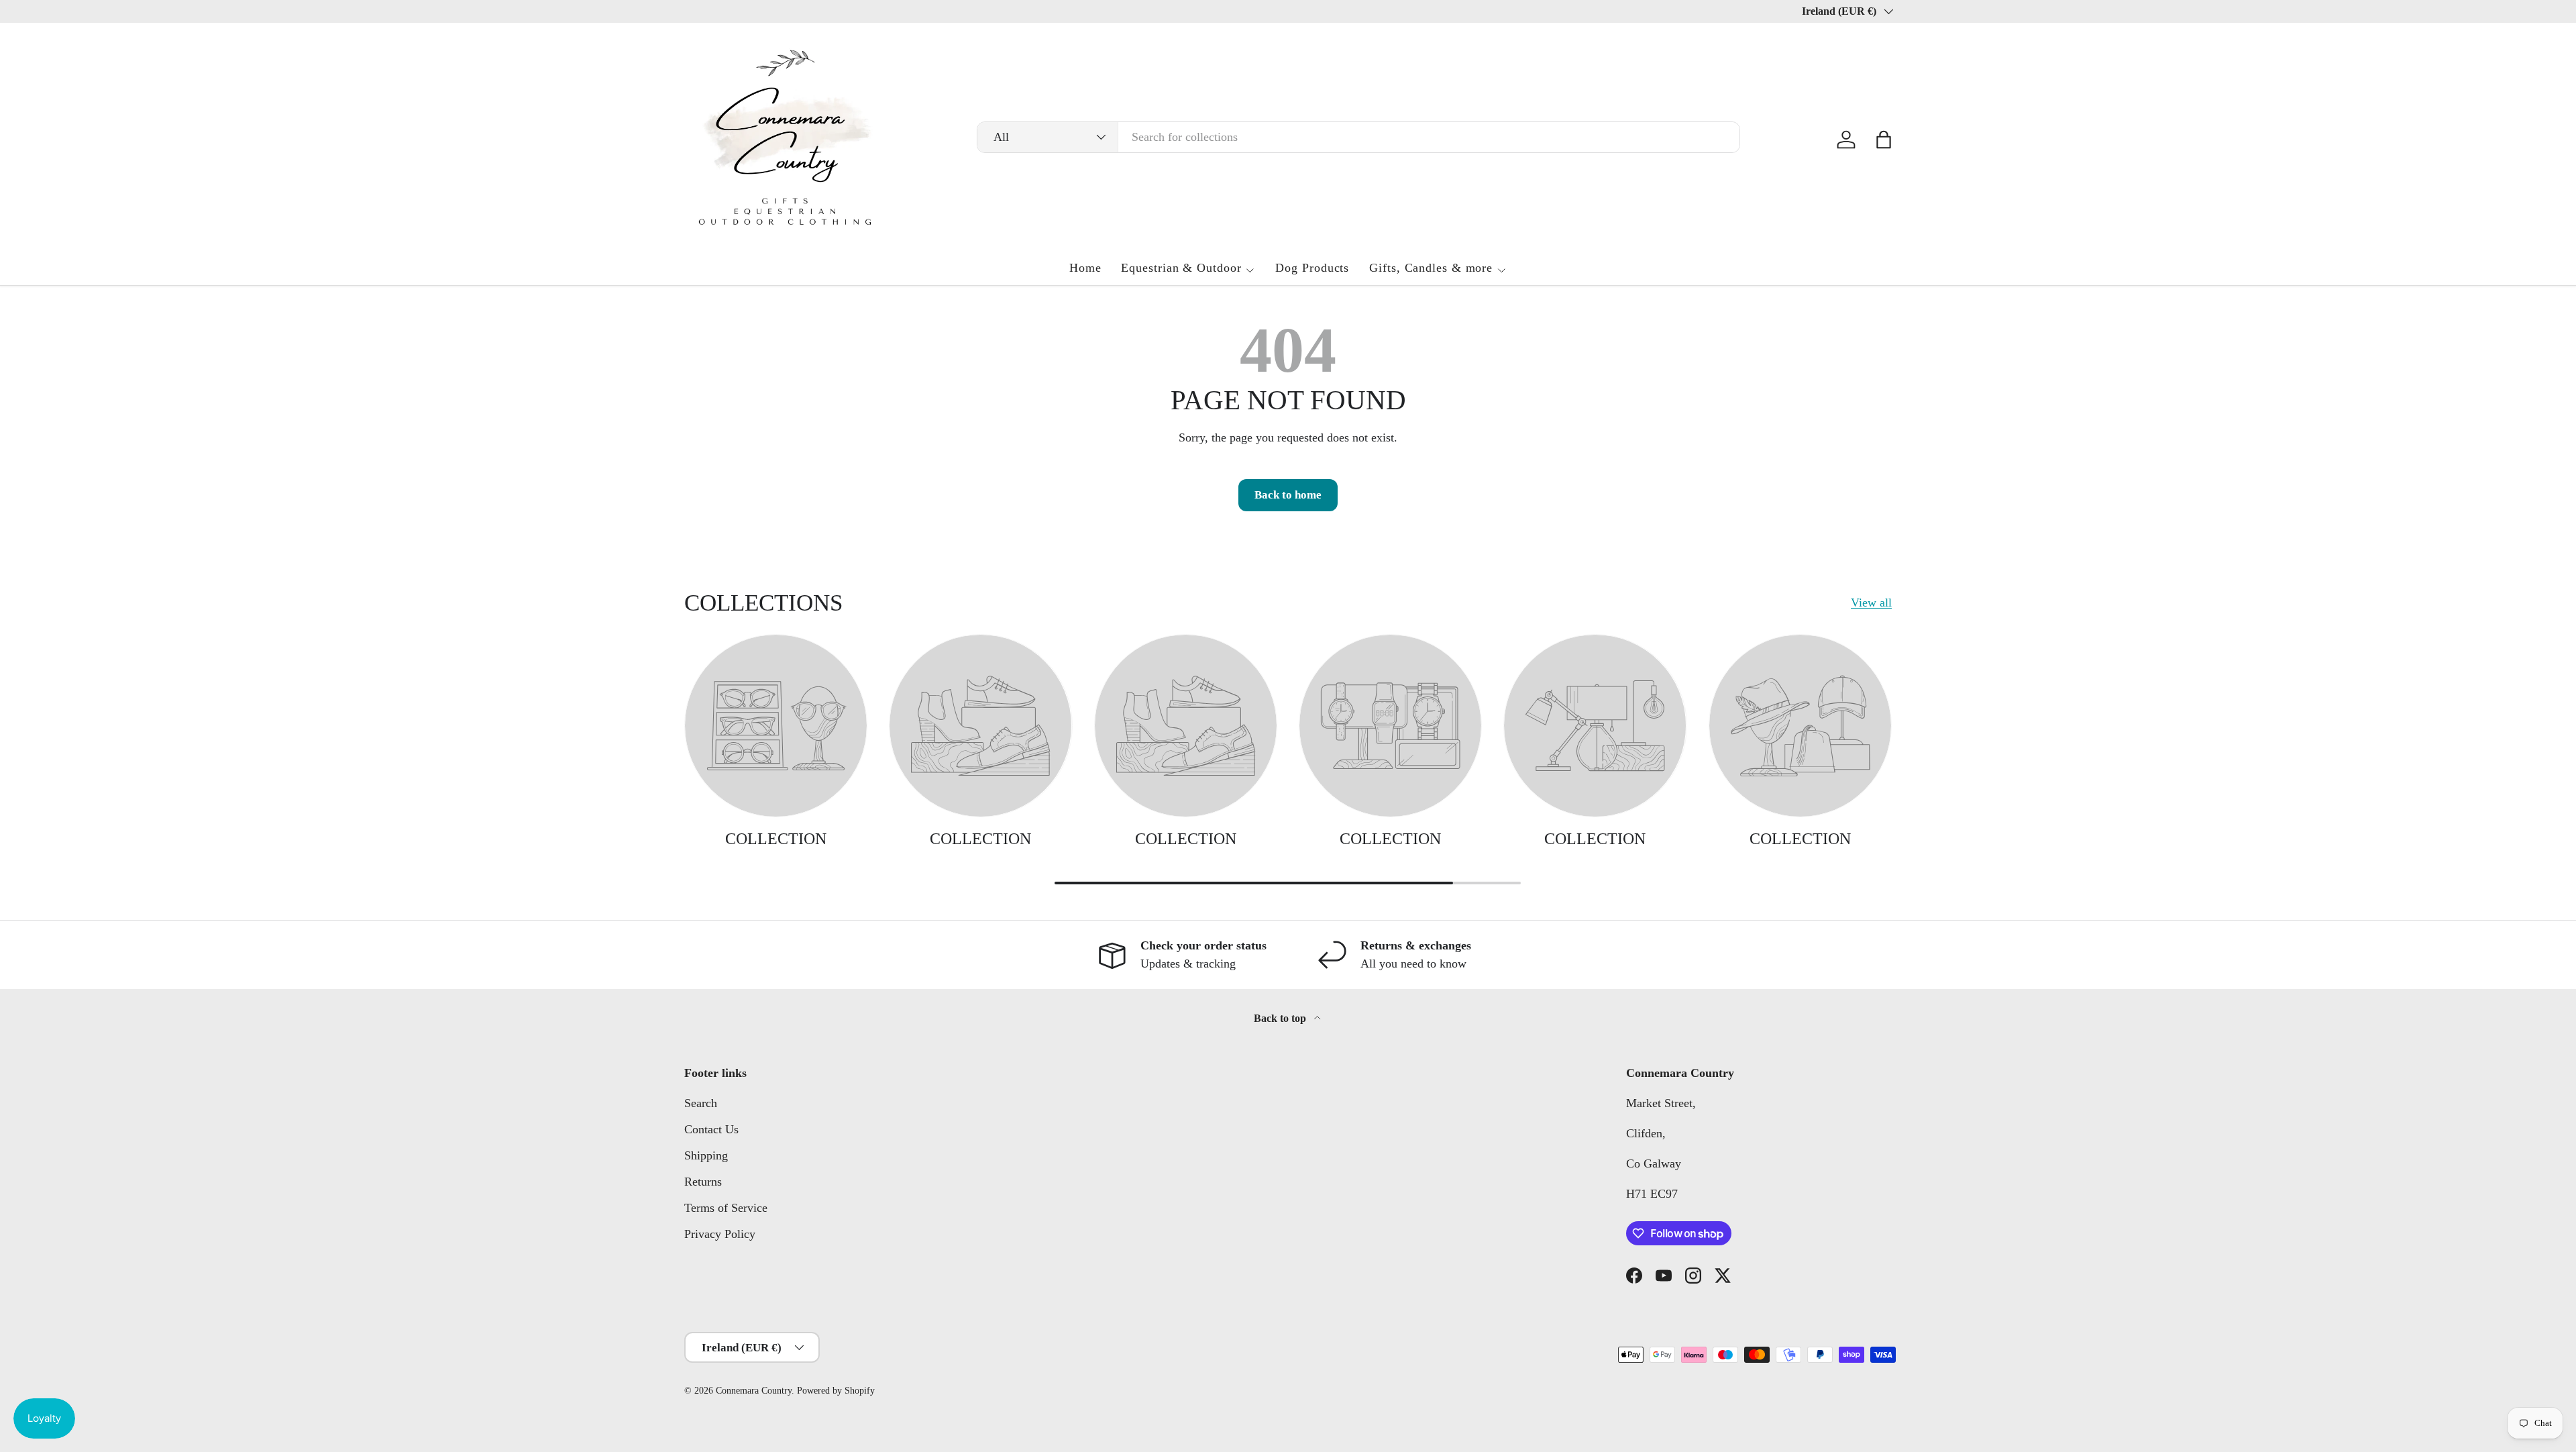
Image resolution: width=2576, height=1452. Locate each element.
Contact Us (711, 1129)
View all (1871, 603)
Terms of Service (726, 1208)
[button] (1884, 140)
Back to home (1288, 495)
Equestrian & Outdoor (1181, 268)
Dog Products (1312, 268)
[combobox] (1359, 137)
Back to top (1281, 1018)
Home (1085, 268)
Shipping (706, 1155)
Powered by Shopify (836, 1391)
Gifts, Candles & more (1431, 268)
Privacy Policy (720, 1234)
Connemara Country (754, 1391)
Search (701, 1103)
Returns (703, 1182)
